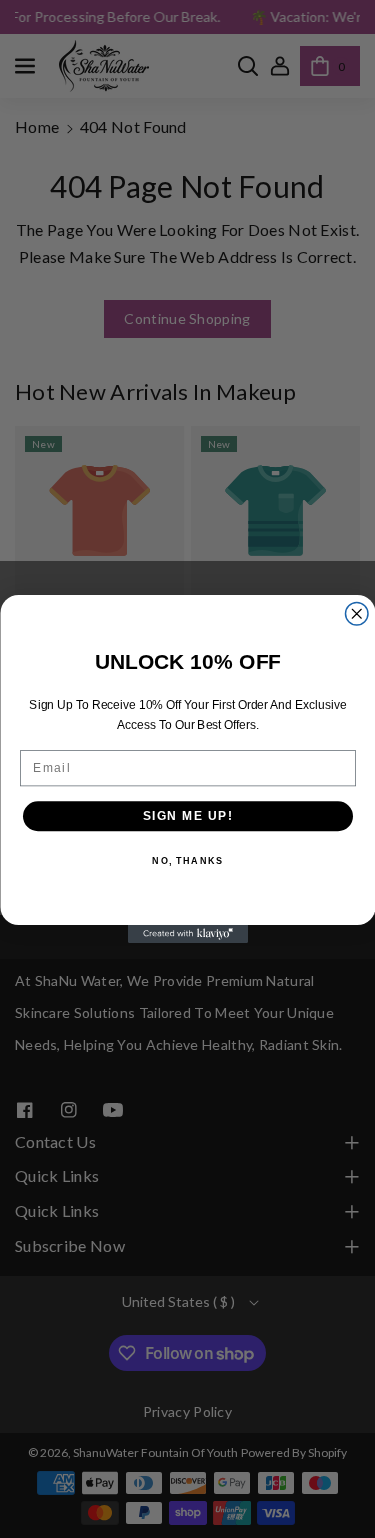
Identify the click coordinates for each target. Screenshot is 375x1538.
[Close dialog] (356, 614)
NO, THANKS (187, 861)
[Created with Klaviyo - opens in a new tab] (188, 934)
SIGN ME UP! (187, 815)
